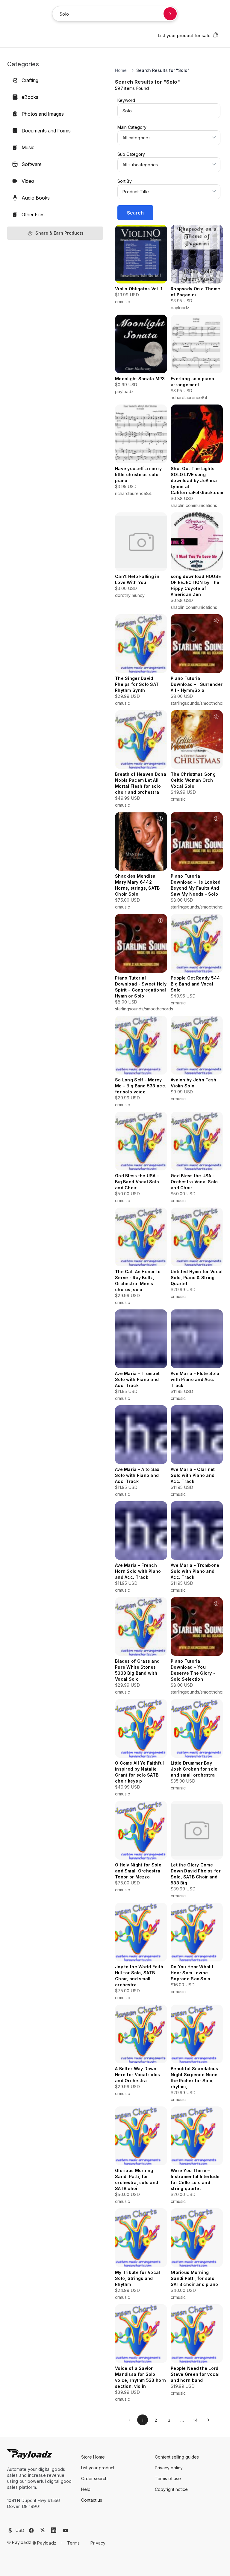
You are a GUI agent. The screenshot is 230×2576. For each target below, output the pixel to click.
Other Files (33, 215)
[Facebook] (31, 2530)
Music (28, 147)
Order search (94, 2478)
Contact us (92, 2500)
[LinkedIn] (54, 2530)
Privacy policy (169, 2468)
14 (195, 2420)
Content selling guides (177, 2457)
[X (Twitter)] (43, 2530)
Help (86, 2489)
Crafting (30, 80)
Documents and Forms (46, 131)
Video (28, 181)
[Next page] (208, 2420)
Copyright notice (171, 2489)
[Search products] (170, 14)
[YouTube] (65, 2530)
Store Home (93, 2457)
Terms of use (168, 2478)
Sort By (125, 181)
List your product (98, 2468)
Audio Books (36, 198)
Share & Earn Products (59, 233)
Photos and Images (43, 114)
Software (32, 164)
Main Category (132, 127)
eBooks (30, 97)
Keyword (126, 100)
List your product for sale (184, 36)
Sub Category (131, 154)
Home (121, 70)
